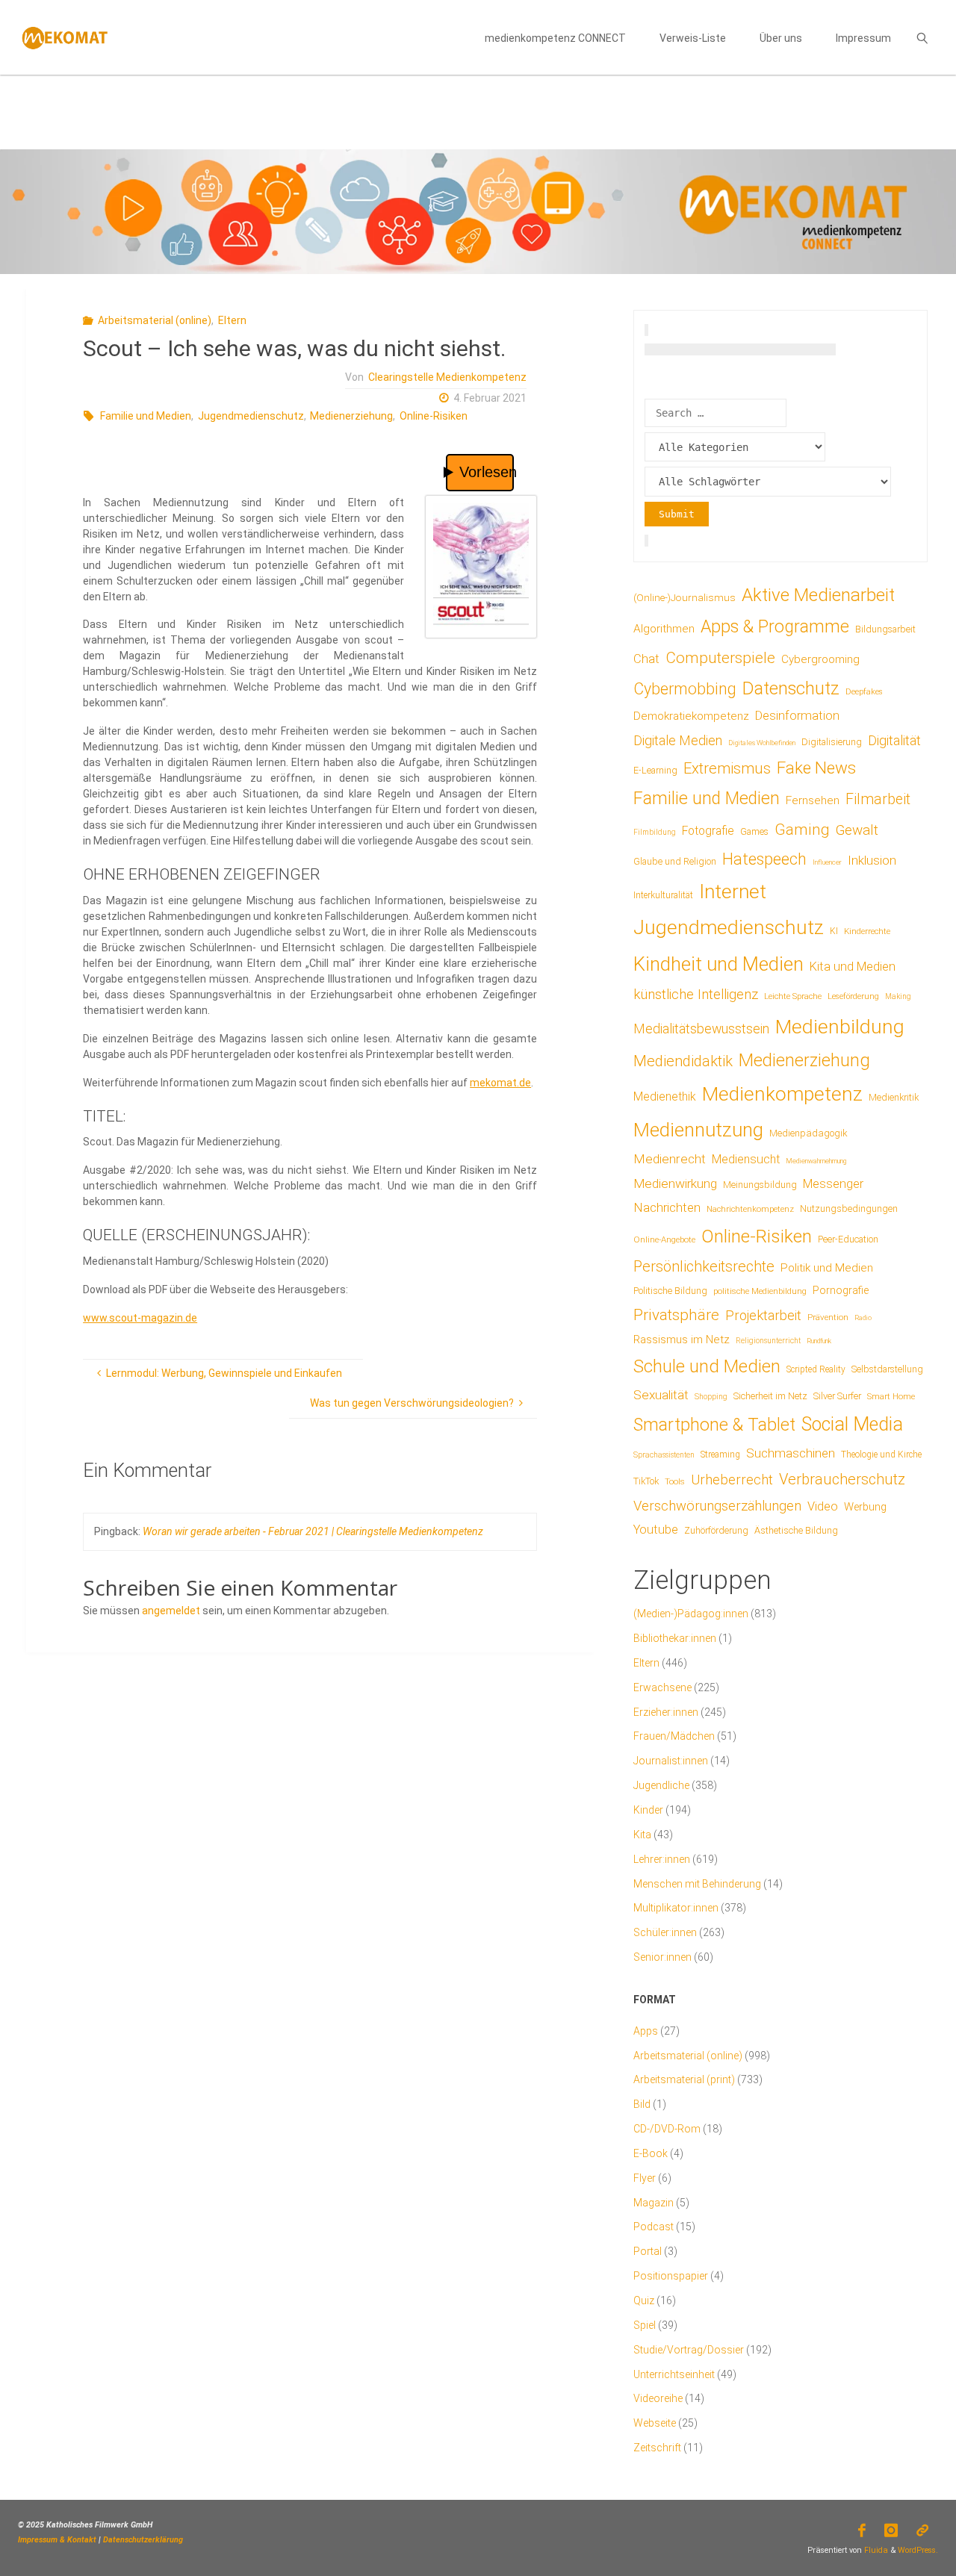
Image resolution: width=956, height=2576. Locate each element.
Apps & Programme (775, 627)
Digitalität (894, 740)
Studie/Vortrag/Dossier (689, 2350)
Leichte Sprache (793, 996)
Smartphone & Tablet (714, 1425)
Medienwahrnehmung (816, 1161)
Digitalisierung (832, 742)
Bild (642, 2104)
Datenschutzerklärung (143, 2540)
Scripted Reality (816, 1369)
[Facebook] (862, 2530)
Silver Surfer (837, 1396)
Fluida (875, 2550)
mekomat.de (500, 1083)
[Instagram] (891, 2530)
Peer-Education (848, 1239)
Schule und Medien (707, 1366)
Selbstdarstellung (887, 1369)
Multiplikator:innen (676, 1908)
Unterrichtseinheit (674, 2374)
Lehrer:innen (662, 1859)
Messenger (833, 1184)
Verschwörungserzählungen (717, 1506)
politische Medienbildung (760, 1291)
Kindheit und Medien (718, 964)
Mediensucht (746, 1159)
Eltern (232, 320)
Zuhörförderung (716, 1531)
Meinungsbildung (760, 1185)
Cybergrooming (820, 659)
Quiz (644, 2300)
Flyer (645, 2178)
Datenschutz (791, 688)
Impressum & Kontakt (57, 2540)
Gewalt (857, 830)
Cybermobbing (685, 689)
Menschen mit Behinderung (697, 1884)
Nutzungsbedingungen (849, 1208)
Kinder (648, 1810)
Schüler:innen (665, 1932)
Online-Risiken (434, 416)
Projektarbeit (763, 1315)
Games (754, 832)
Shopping (711, 1397)
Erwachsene (662, 1687)
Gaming (802, 830)
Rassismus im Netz (682, 1340)
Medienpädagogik (808, 1133)
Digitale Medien (678, 740)
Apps (646, 2031)
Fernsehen (813, 800)
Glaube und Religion (675, 862)
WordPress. (918, 2550)
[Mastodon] (923, 2530)
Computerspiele (720, 658)
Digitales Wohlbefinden (762, 743)
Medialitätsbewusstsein (701, 1029)
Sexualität (661, 1395)
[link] (922, 37)
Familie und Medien (146, 416)
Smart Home (891, 1396)
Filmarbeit (878, 799)
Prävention (828, 1317)
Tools (675, 1481)
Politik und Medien (827, 1268)
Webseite (655, 2423)
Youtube (656, 1530)
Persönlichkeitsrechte (704, 1266)
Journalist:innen (671, 1761)
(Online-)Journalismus (685, 597)
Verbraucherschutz (842, 1479)
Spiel (645, 2325)
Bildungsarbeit (885, 629)
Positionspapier (671, 2276)
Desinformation (797, 716)
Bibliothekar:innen (675, 1638)
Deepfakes (864, 692)
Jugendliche (661, 1785)
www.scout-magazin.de (140, 1318)
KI (834, 931)
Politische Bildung (670, 1291)
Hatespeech (764, 859)
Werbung (865, 1507)
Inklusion (872, 860)
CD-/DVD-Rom (667, 2129)
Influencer (827, 862)
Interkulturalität (663, 895)
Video (823, 1506)
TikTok (646, 1481)
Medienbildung (840, 1026)
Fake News (816, 768)
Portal (648, 2251)
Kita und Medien (853, 967)
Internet (733, 892)
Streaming (720, 1455)
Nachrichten (667, 1207)
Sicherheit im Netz (770, 1396)
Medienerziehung (351, 416)
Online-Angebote (664, 1239)
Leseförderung (853, 996)
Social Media (852, 1424)
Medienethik (665, 1096)
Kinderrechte (867, 931)
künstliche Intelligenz (696, 995)
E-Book (651, 2153)
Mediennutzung (698, 1130)
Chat (646, 659)
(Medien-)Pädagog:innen (691, 1614)
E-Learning (655, 771)
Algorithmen (664, 629)
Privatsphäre (676, 1315)
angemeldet (171, 1611)
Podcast (654, 2227)
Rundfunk (819, 1341)
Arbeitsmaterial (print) (684, 2079)
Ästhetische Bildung (796, 1530)
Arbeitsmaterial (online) (155, 320)
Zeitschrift (657, 2448)
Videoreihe (658, 2398)
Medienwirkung (675, 1183)
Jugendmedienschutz (251, 416)
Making (898, 996)
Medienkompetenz (782, 1094)
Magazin (654, 2203)
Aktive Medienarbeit (818, 595)
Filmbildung (655, 832)
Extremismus (727, 768)
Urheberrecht (732, 1480)
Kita (642, 1835)
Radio (863, 1317)
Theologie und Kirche (881, 1455)
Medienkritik (894, 1097)
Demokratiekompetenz (691, 716)
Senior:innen (662, 1957)
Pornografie (841, 1290)
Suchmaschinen (791, 1453)
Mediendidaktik (683, 1061)
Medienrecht (670, 1159)
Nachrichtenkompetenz (750, 1209)
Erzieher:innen (666, 1712)
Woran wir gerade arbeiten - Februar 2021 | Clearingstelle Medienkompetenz (313, 1531)
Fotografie (708, 831)
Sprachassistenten (664, 1455)
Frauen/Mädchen (674, 1736)
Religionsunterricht (768, 1341)
